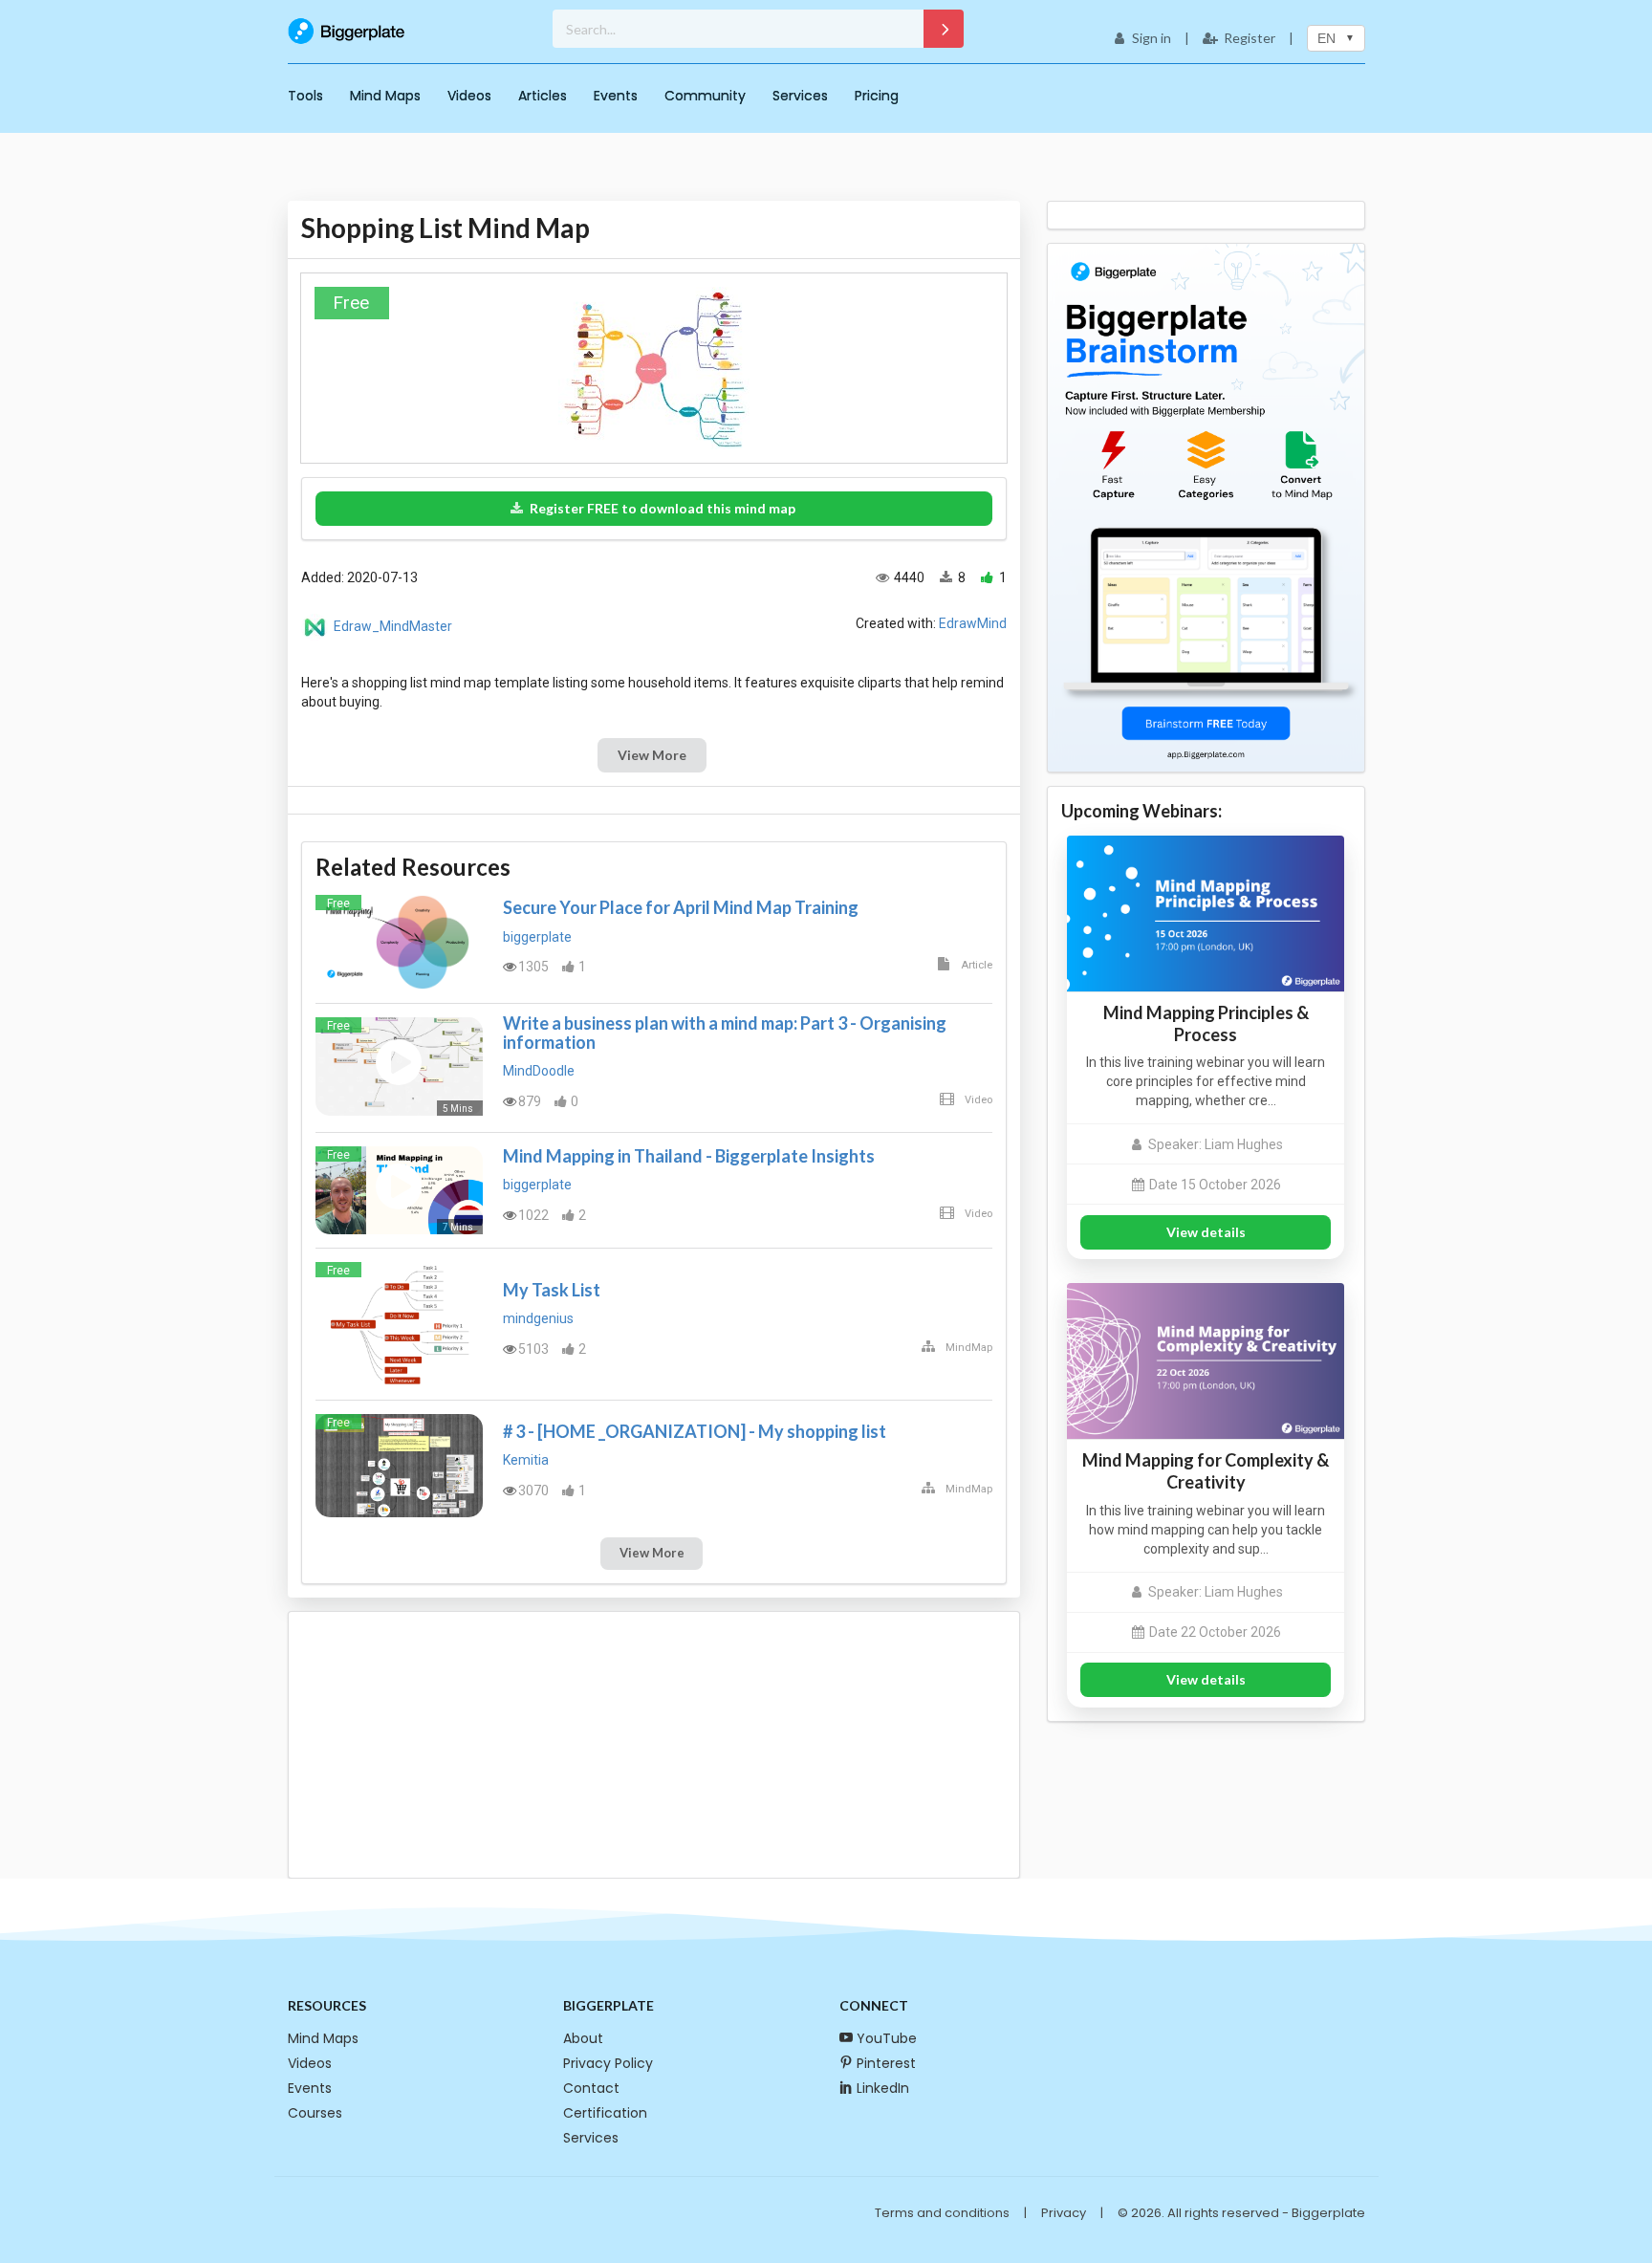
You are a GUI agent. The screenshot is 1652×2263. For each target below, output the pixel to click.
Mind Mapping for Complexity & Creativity (1206, 1471)
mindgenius (538, 1318)
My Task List (552, 1290)
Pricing (877, 96)
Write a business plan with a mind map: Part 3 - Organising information (725, 1033)
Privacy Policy (608, 2063)
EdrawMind (973, 623)
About (583, 2038)
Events (616, 96)
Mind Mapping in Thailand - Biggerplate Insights (689, 1156)
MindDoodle (539, 1071)
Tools (305, 96)
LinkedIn (883, 2088)
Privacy (1064, 2213)
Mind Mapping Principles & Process (1206, 1023)
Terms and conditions (942, 2213)
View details (1206, 1232)
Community (705, 96)
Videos (469, 96)
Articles (543, 96)
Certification (605, 2113)
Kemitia (526, 1460)
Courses (315, 2113)
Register (1250, 38)
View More (652, 755)
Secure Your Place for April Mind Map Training (681, 907)
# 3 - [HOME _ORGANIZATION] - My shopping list (695, 1431)
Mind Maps (385, 96)
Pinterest (886, 2063)
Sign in (1152, 38)
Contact (591, 2088)
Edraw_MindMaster (393, 626)
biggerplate (537, 937)
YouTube (887, 2038)
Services (800, 96)
